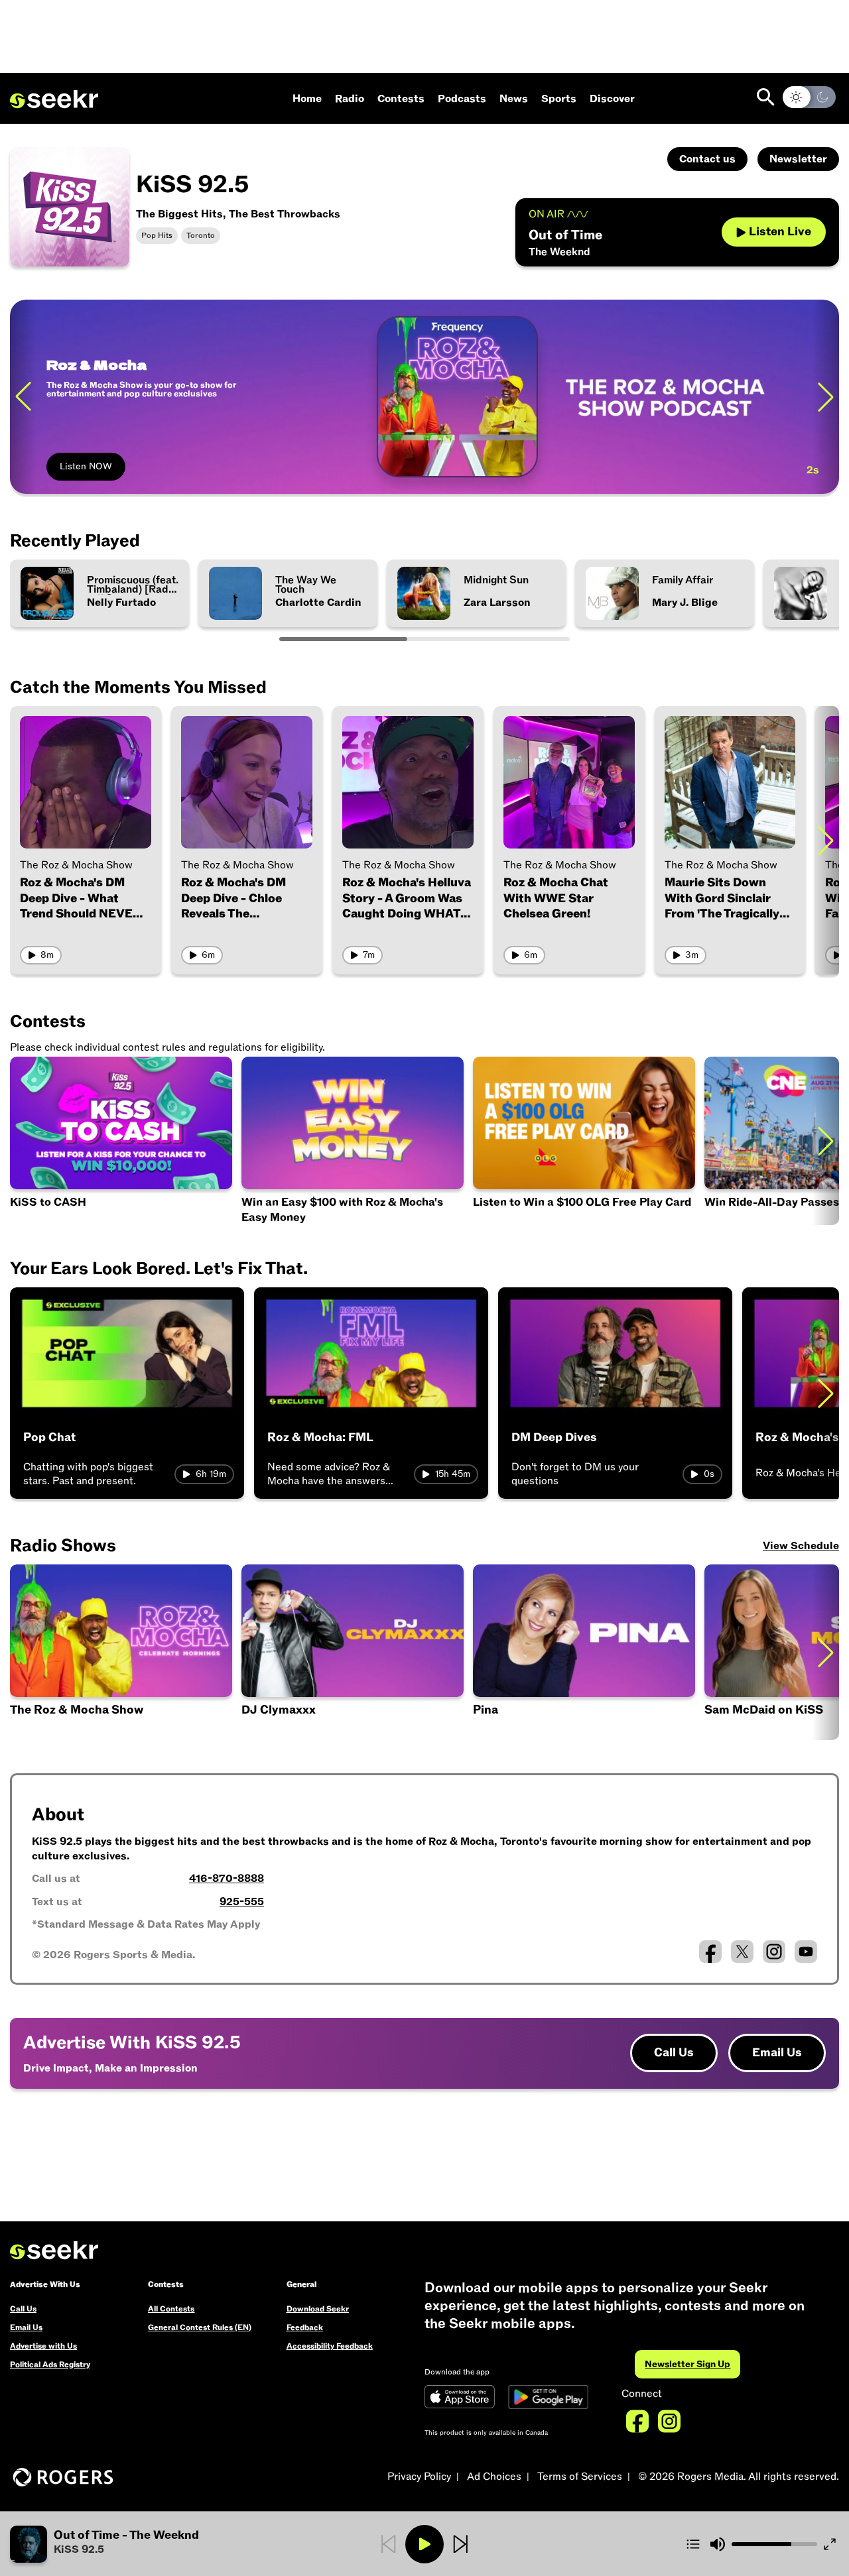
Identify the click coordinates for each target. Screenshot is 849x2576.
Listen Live (780, 232)
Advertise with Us (43, 2346)
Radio (350, 99)
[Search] (766, 97)
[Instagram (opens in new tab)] (774, 1952)
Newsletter (798, 159)
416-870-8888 (227, 1879)
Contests (401, 99)
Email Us (777, 2053)
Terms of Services (580, 2477)
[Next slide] (826, 840)
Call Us (674, 2053)
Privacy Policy (419, 2477)
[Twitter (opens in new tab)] (742, 1952)
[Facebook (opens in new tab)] (710, 1952)
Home (307, 99)
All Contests (171, 2309)
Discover (612, 99)
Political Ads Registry (50, 2365)
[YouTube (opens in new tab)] (806, 1952)
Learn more (742, 396)
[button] (584, 1652)
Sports (559, 99)
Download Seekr (318, 2309)
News (514, 99)
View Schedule (801, 1546)
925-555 (242, 1902)
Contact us (707, 159)
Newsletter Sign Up (687, 2364)
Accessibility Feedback (330, 2346)
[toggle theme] (809, 97)
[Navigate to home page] (54, 99)
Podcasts (462, 99)
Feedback (305, 2327)
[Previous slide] (23, 397)
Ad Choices (494, 2477)
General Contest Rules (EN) (200, 2327)
